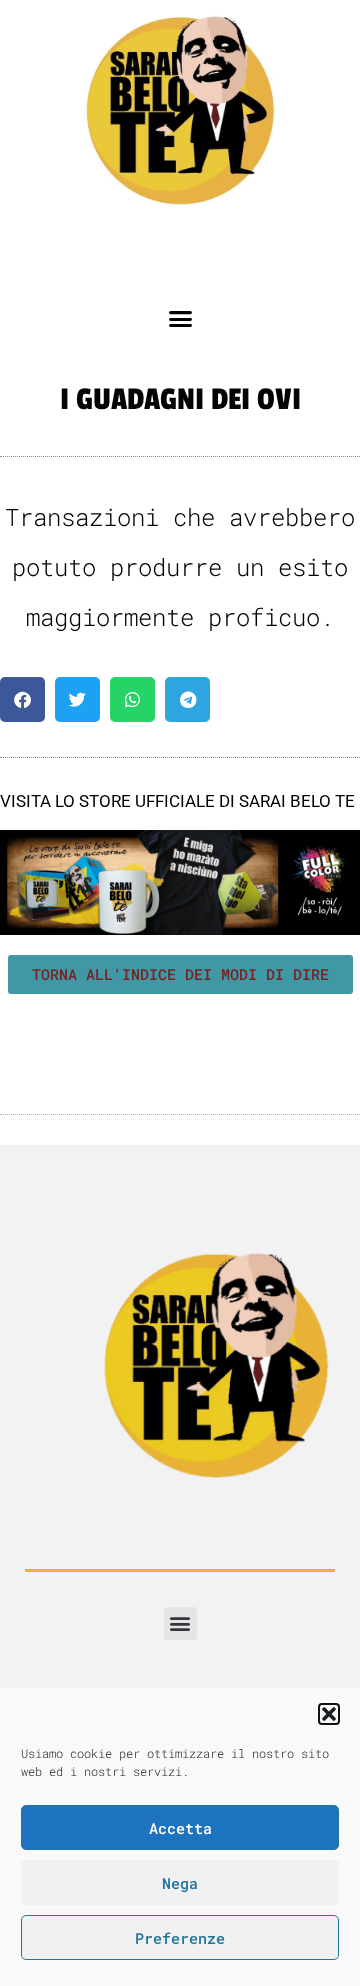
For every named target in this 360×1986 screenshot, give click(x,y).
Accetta (180, 1828)
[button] (329, 1714)
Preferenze (180, 1938)
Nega (180, 1883)
